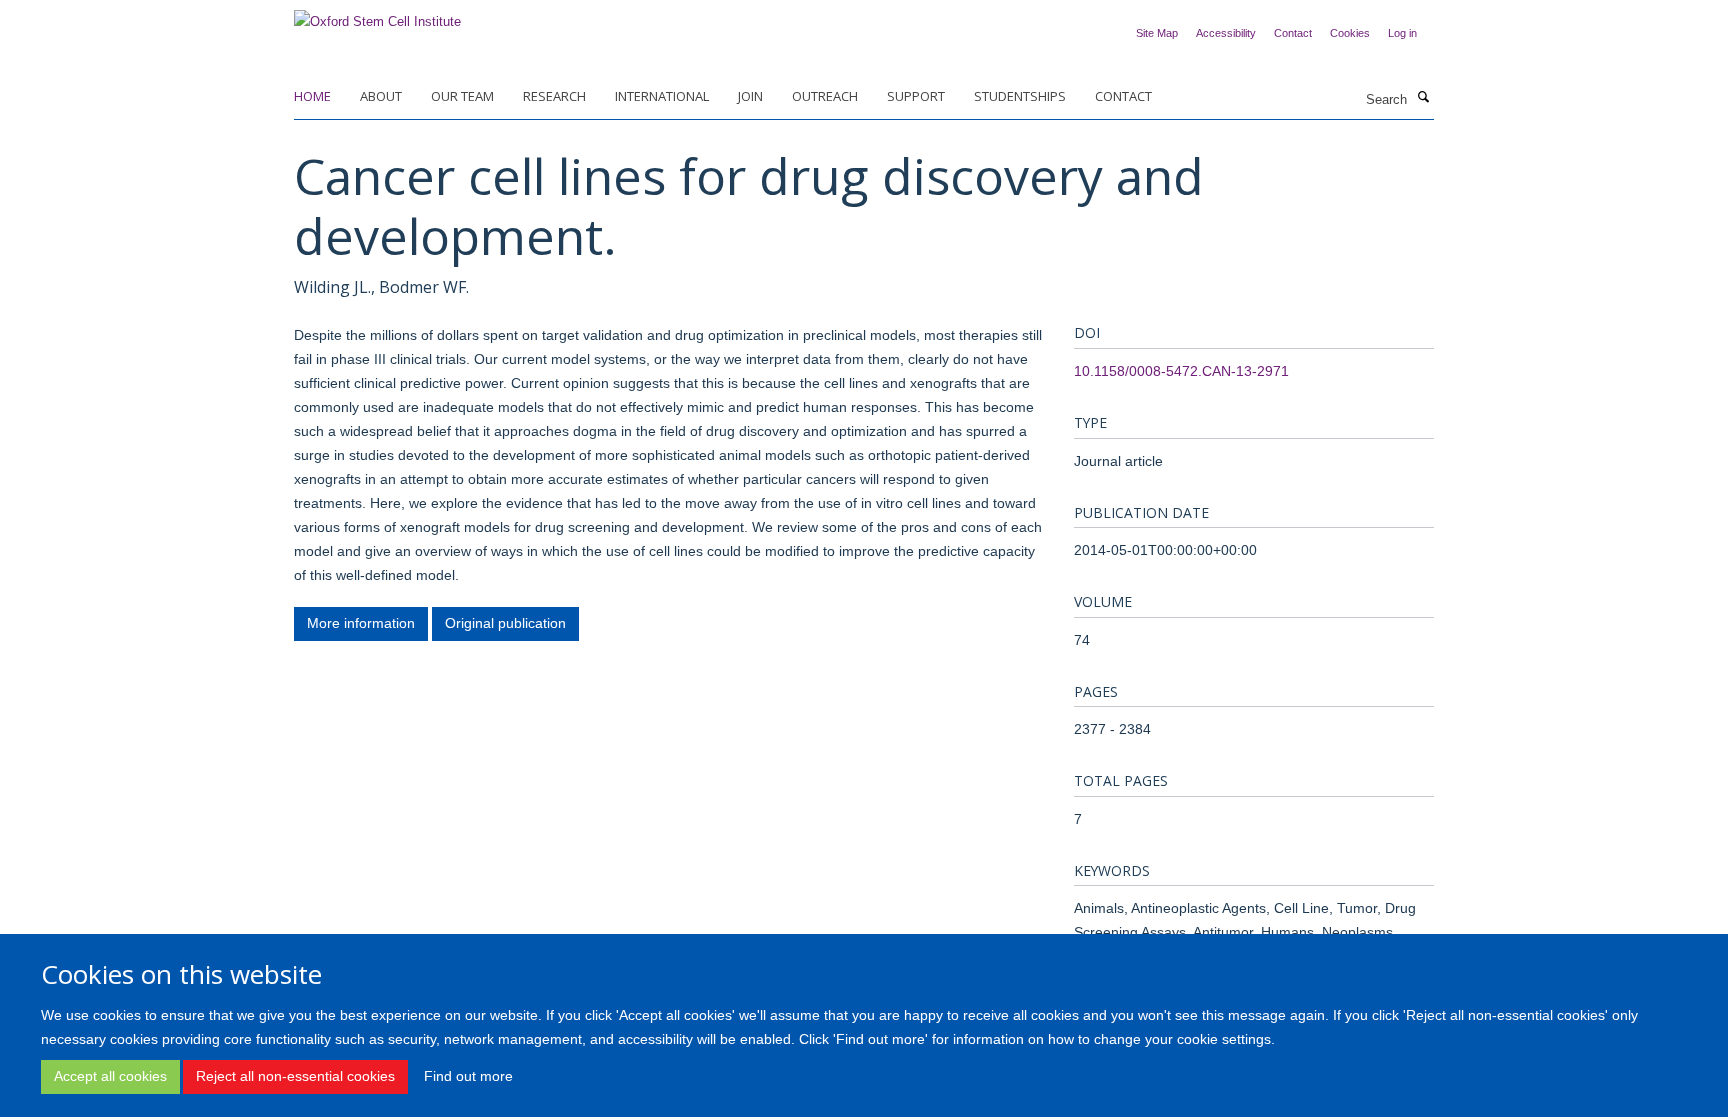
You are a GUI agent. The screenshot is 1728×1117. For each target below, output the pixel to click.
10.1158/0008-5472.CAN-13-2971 (1181, 371)
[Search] (1423, 98)
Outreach (825, 96)
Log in (1402, 33)
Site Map (1157, 33)
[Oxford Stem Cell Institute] (377, 15)
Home (312, 96)
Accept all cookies (110, 1077)
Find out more (468, 1077)
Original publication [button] (505, 623)
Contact (1293, 33)
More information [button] (361, 623)
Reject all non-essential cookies (295, 1077)
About (381, 96)
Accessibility (1226, 33)
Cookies (1350, 33)
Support (916, 96)
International (662, 96)
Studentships (1020, 96)
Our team (462, 96)
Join (750, 96)
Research (554, 96)
